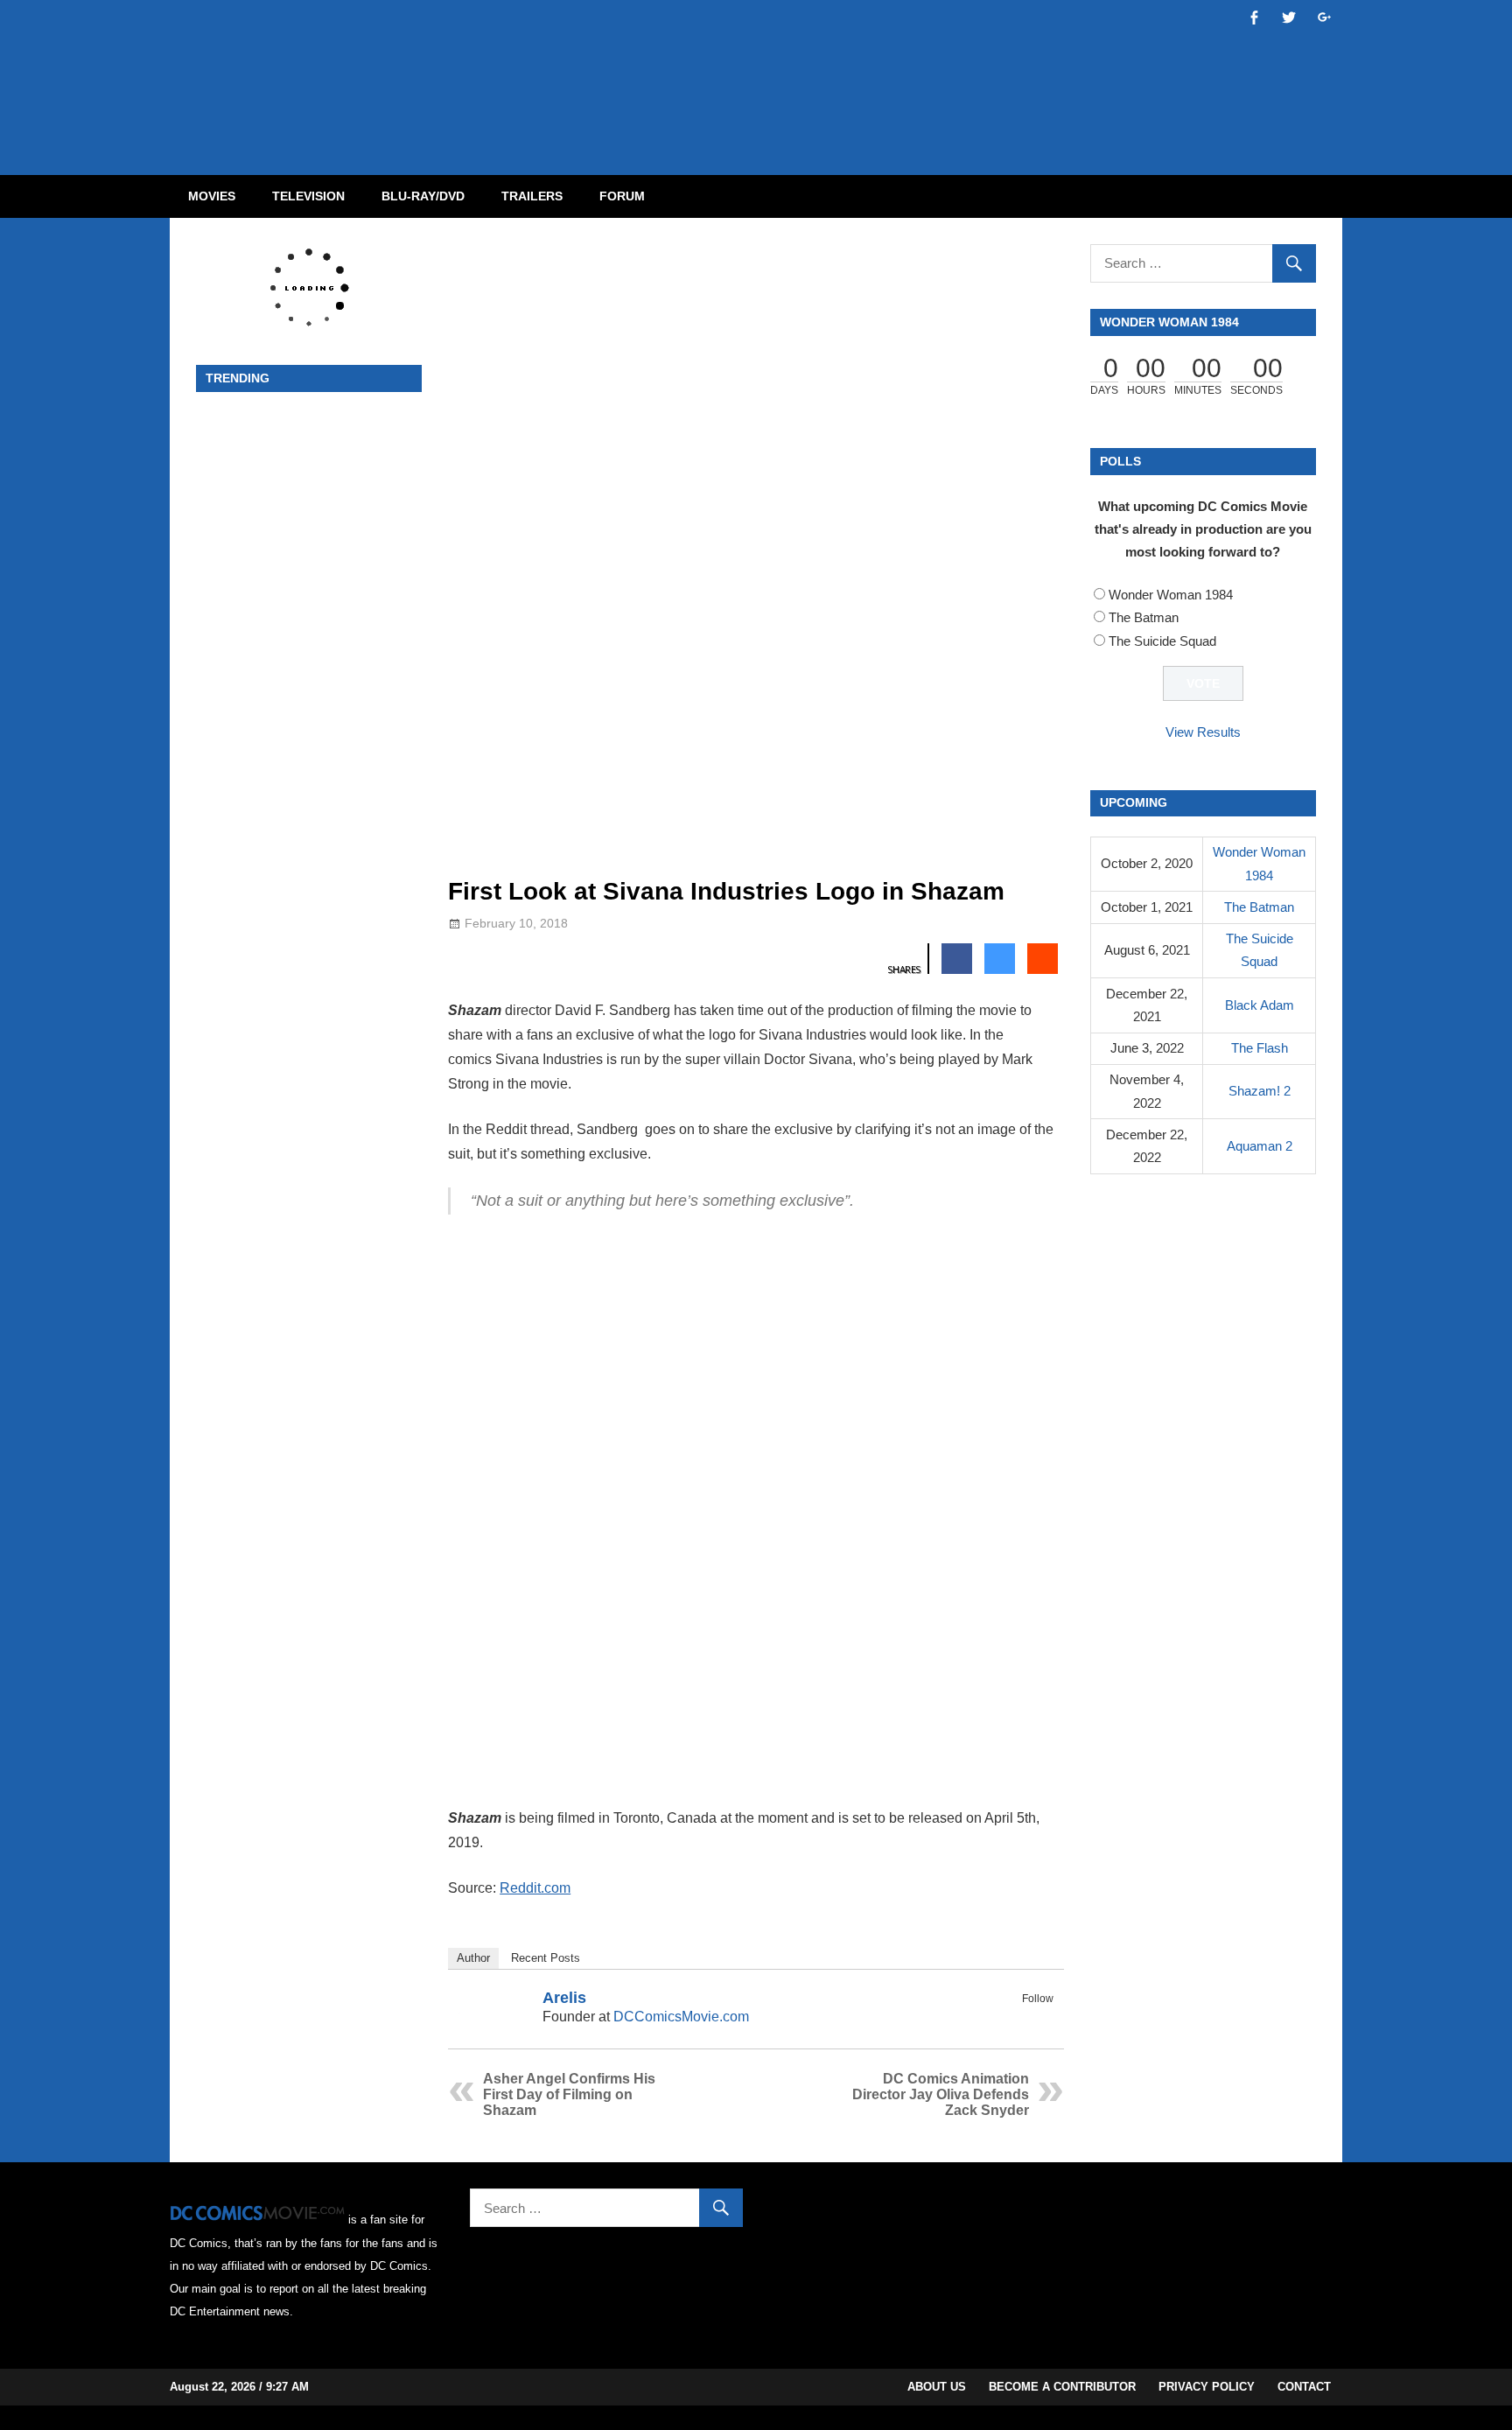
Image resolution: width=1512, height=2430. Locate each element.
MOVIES (212, 196)
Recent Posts (546, 1958)
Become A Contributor (1062, 2387)
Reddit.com (535, 1888)
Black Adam (1260, 1005)
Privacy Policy (1207, 2387)
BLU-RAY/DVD (423, 196)
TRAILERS (532, 196)
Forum (622, 196)
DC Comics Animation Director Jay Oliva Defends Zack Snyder (941, 2094)
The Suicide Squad (1162, 641)
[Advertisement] (826, 73)
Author (473, 1958)
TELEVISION (308, 196)
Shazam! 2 (1260, 1091)
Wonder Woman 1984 (1171, 595)
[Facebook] (1019, 2019)
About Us (937, 2387)
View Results (1203, 732)
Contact (1304, 2387)
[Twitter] (1042, 2019)
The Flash (1260, 1048)
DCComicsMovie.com (681, 2017)
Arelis (564, 1998)
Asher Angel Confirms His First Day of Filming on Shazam (569, 2094)
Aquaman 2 (1260, 1146)
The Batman (1144, 617)
